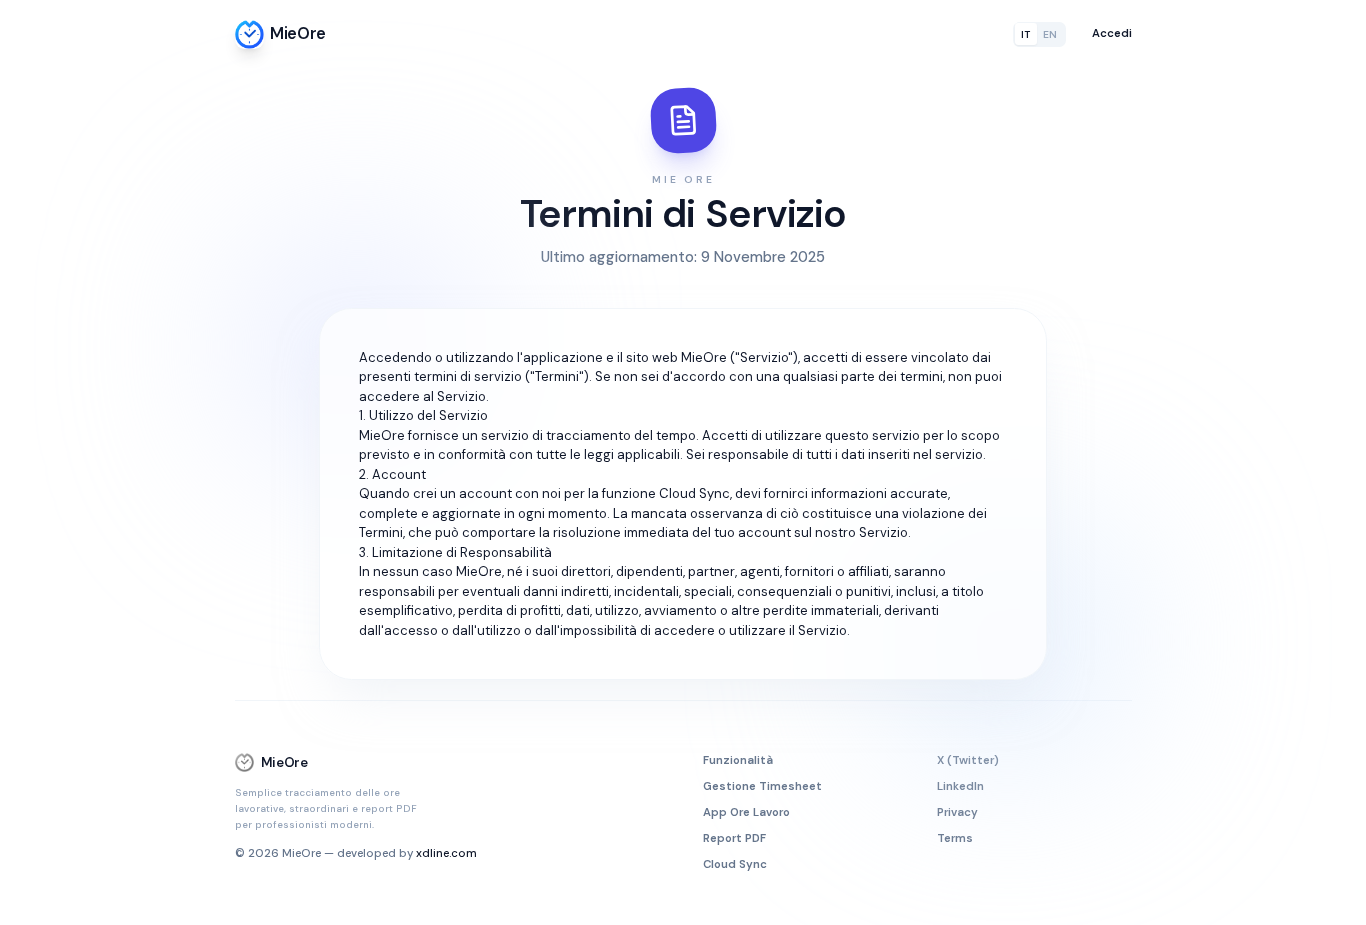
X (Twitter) (968, 760)
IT (1025, 34)
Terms (955, 838)
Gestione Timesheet (762, 786)
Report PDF (734, 838)
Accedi (1112, 33)
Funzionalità (738, 760)
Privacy (957, 812)
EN (1050, 34)
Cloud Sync (735, 864)
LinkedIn (960, 786)
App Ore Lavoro (746, 812)
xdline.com (446, 853)
